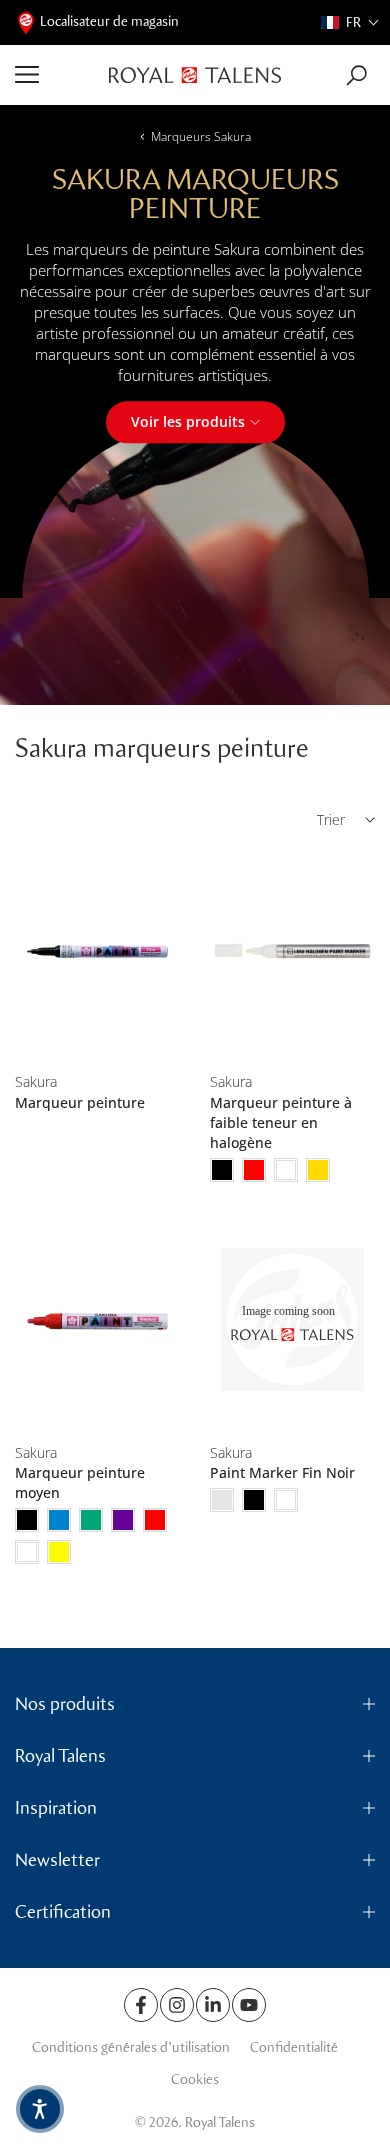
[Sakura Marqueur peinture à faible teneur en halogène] (292, 951)
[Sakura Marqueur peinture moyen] (97, 1321)
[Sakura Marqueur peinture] (97, 951)
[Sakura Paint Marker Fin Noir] (292, 1321)
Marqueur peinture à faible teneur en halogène (281, 1122)
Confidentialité (294, 2047)
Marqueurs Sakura (201, 136)
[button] (350, 22)
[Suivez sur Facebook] (141, 2005)
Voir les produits (188, 421)
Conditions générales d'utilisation (131, 2047)
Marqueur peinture (80, 1102)
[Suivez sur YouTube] (249, 2005)
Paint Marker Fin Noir (282, 1472)
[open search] (356, 75)
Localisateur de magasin (109, 21)
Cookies (195, 2079)
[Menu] (54, 75)
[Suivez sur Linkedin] (213, 2005)
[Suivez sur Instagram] (177, 2005)
